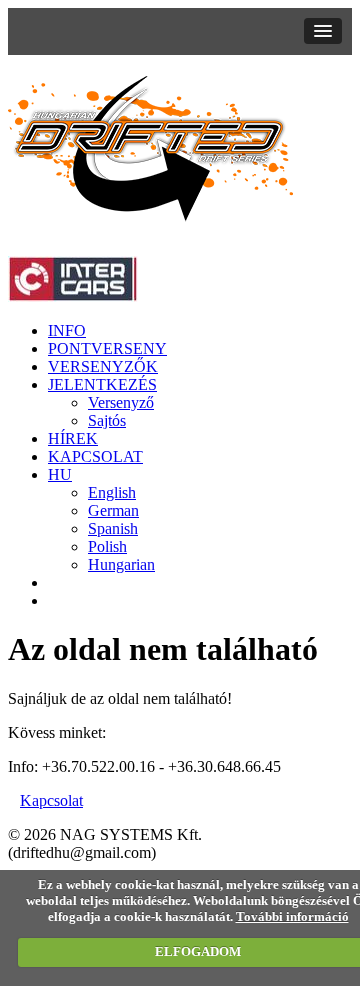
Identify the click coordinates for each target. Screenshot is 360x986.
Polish (107, 546)
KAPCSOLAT (95, 456)
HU (60, 474)
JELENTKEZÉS (102, 384)
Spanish (113, 528)
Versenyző (121, 402)
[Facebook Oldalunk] (54, 600)
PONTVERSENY (107, 348)
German (113, 510)
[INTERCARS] (73, 296)
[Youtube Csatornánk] (54, 582)
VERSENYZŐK (103, 366)
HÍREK (73, 438)
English (112, 492)
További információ (292, 916)
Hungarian (121, 564)
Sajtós (107, 420)
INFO (67, 330)
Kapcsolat (51, 800)
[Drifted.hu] (151, 215)
